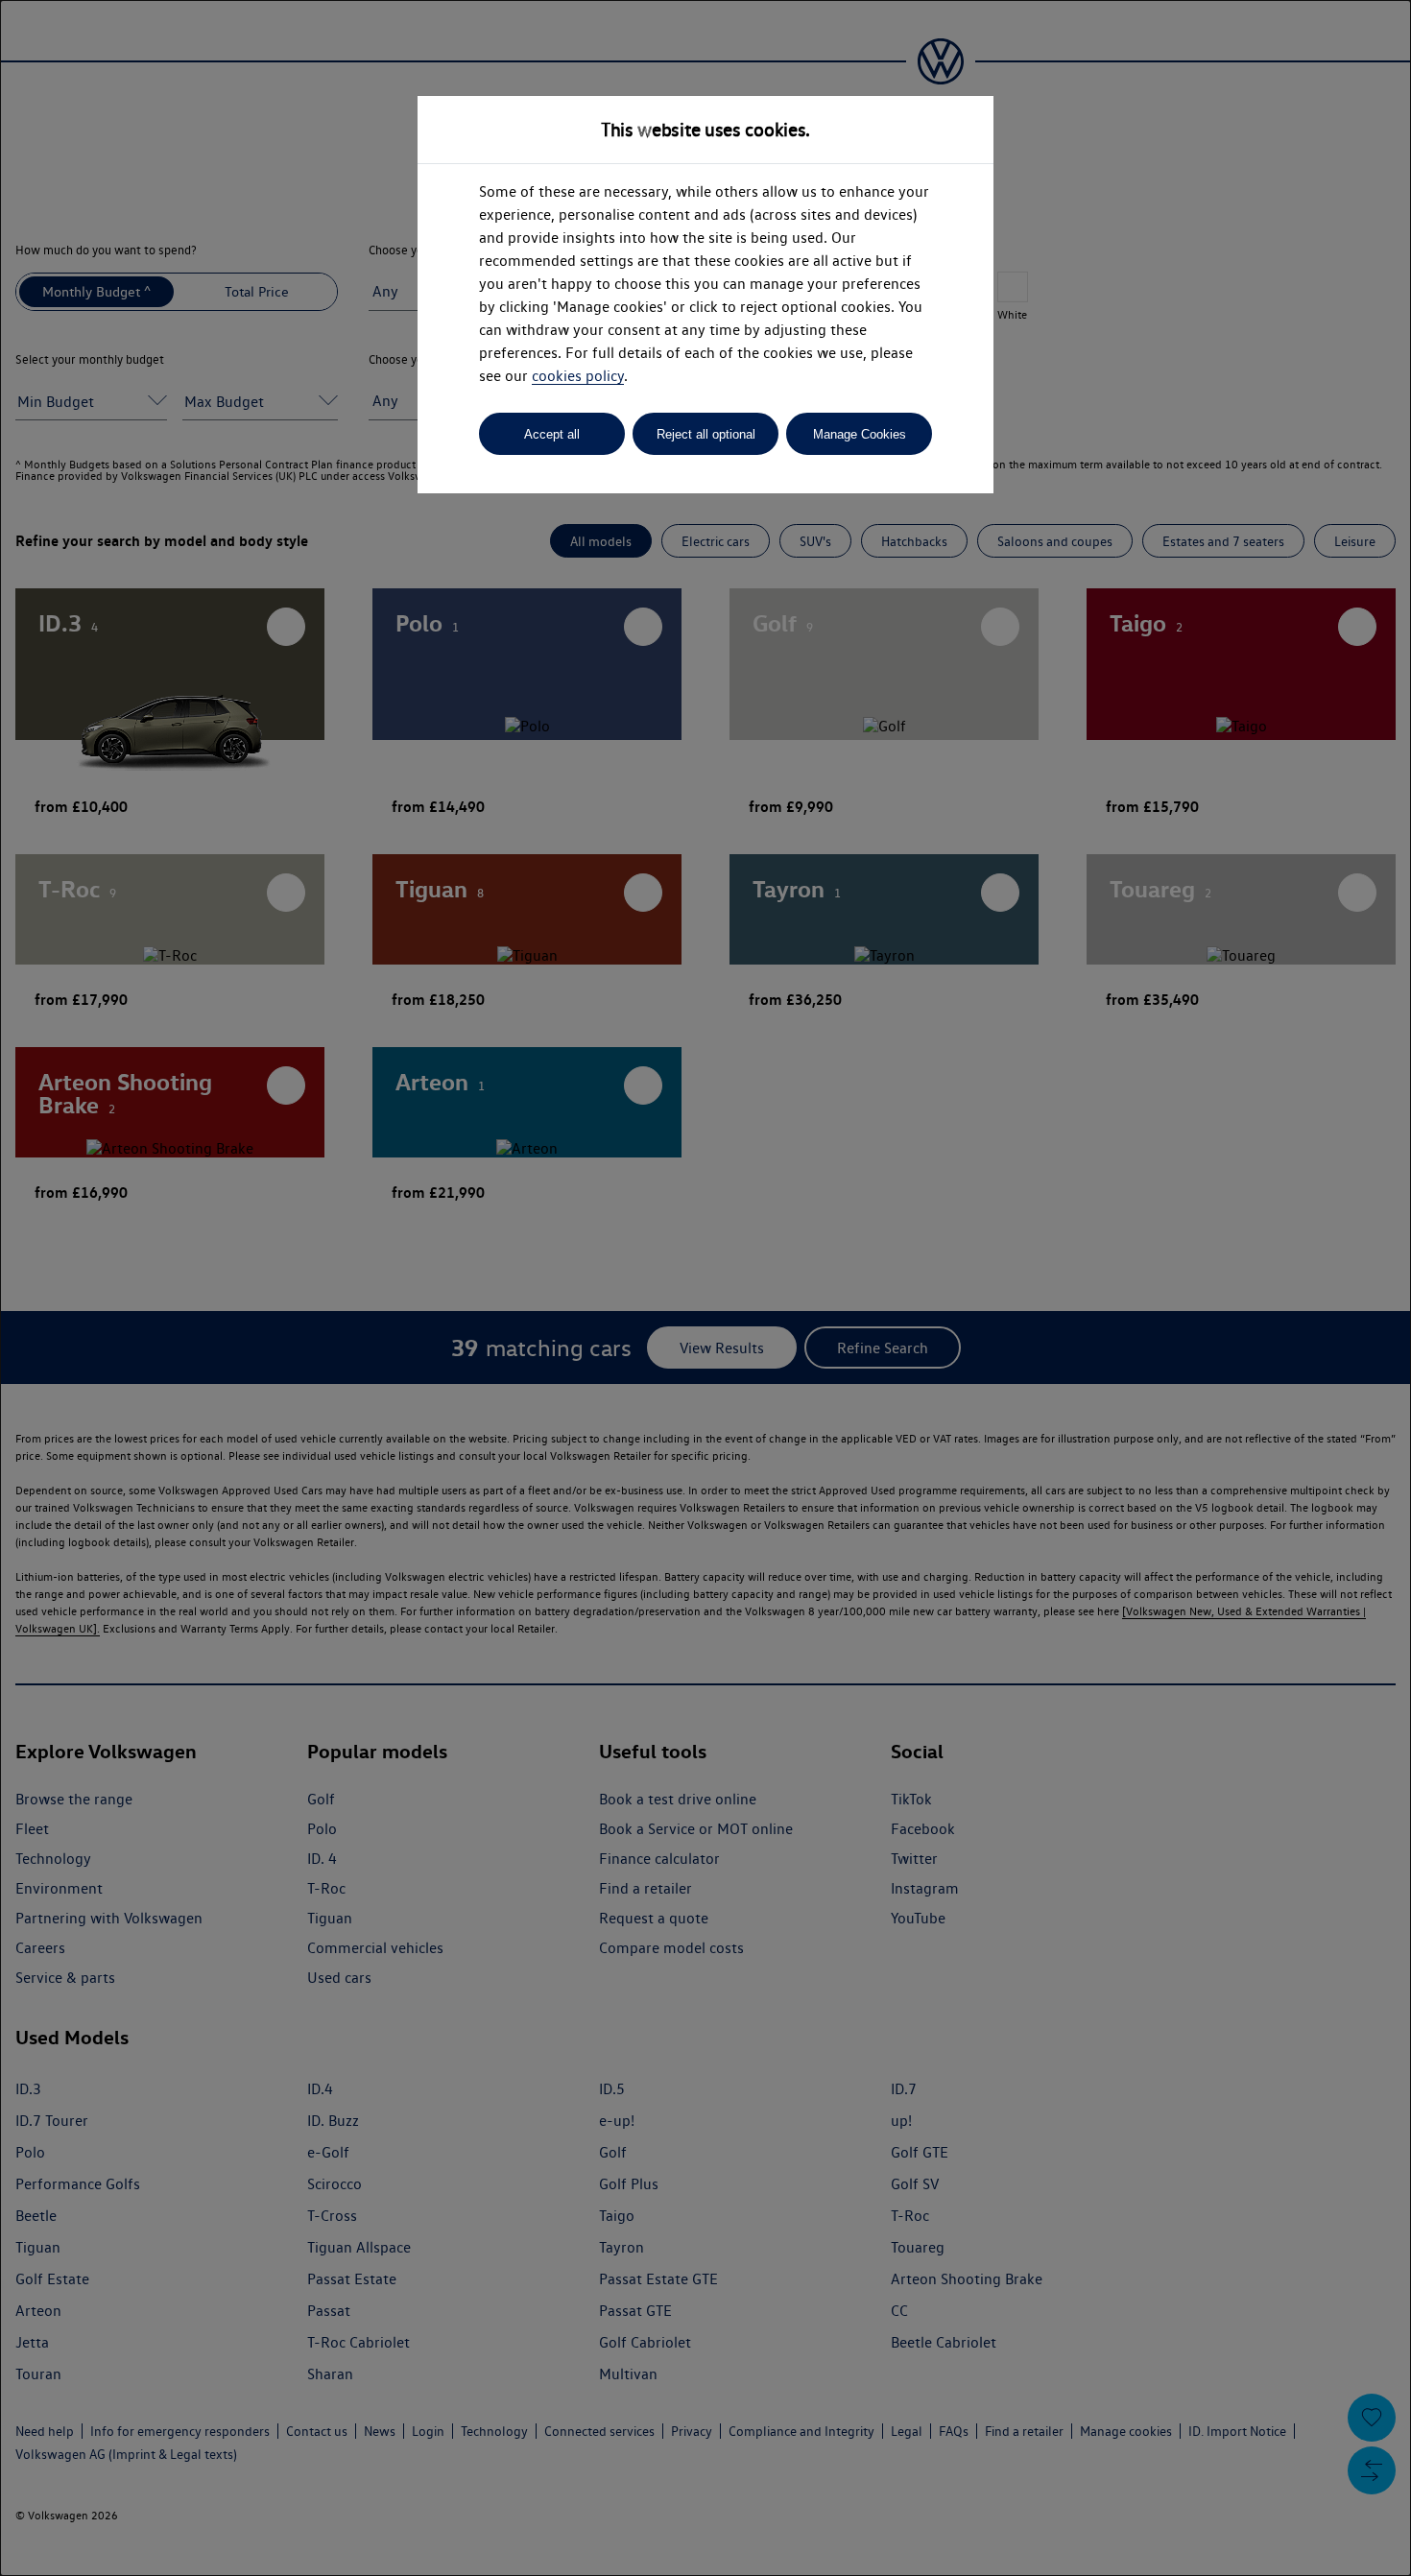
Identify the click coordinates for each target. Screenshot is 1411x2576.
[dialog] (705, 1288)
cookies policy (578, 376)
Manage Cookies (860, 434)
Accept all (552, 434)
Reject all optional (706, 434)
